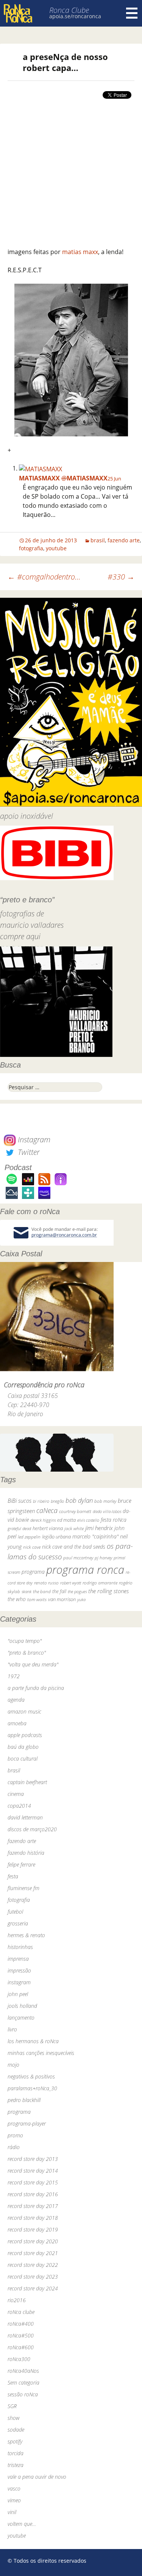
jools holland (22, 2006)
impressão (19, 1970)
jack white (74, 1528)
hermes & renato (26, 1935)
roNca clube (21, 2312)
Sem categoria (23, 2383)
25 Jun (114, 479)
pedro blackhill (24, 2100)
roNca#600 (21, 2347)
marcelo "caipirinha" (95, 1536)
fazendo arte (124, 540)
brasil (98, 540)
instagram (19, 1982)
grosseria (18, 1923)
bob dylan (79, 1500)
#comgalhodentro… (44, 577)
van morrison (62, 1599)
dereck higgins (43, 1520)
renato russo (46, 1583)
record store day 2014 (33, 2171)
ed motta (66, 1520)
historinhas (20, 1947)
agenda (16, 1700)
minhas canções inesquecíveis (41, 2053)
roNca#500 (21, 2335)
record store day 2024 (33, 2288)
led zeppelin (29, 1537)
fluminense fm (23, 1888)
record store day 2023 (33, 2277)
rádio (14, 2147)
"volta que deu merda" (33, 1664)
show (14, 2418)
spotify (15, 2441)
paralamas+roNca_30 (32, 2088)
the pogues (77, 1591)
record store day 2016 (33, 2194)
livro (12, 2029)
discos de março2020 (32, 1829)
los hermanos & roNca (33, 2041)
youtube (56, 548)
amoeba (17, 1723)
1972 (14, 1676)
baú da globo (23, 1747)
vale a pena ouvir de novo (37, 2477)
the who (17, 1599)
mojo (13, 2065)
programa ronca (85, 1570)
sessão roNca (23, 2394)
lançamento (21, 2018)
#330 (121, 577)
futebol (15, 1912)
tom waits (37, 1599)
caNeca (47, 1510)
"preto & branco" (27, 1653)
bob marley (105, 1501)
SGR (12, 2406)
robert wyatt (71, 1583)
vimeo (14, 2500)
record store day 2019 (33, 2229)
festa (13, 1876)
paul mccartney (78, 1558)
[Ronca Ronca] (18, 14)
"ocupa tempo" (25, 1641)
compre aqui (20, 936)
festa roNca (114, 1520)
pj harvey (103, 1558)
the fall (59, 1591)
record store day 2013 (33, 2159)
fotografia (31, 548)
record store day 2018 (33, 2218)
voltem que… (22, 2524)
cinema (16, 1794)
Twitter (28, 1152)
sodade (16, 2430)
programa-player (27, 2124)
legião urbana (56, 1537)
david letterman (25, 1817)
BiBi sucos (20, 1500)
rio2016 (17, 2300)
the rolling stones (108, 1591)
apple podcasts (25, 1735)
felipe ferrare (21, 1864)
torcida (16, 2453)
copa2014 (19, 1806)
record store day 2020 (33, 2241)
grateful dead (19, 1528)
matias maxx (80, 252)
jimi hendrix (99, 1528)
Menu (132, 13)
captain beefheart (27, 1782)
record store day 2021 (33, 2253)
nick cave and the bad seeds (74, 1547)
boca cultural (23, 1759)
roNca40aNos (23, 2371)
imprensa (18, 1959)
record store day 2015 (33, 2182)
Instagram (33, 1140)
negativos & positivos (31, 2076)
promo (15, 2135)
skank (27, 1591)
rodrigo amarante (100, 1583)
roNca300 (19, 2359)
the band (42, 1591)
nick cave (32, 1547)
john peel (18, 1994)
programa (33, 1572)
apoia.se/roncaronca (75, 16)
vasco (14, 2488)
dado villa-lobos (107, 1511)
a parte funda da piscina (36, 1688)
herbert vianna (48, 1528)
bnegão (57, 1501)
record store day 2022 (33, 2265)
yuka (81, 1599)
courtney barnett (75, 1511)
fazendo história (26, 1853)
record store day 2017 (33, 2206)
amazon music (24, 1711)
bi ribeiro (41, 1501)
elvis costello (88, 1520)
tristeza (16, 2465)
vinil (12, 2512)
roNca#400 (21, 2324)
